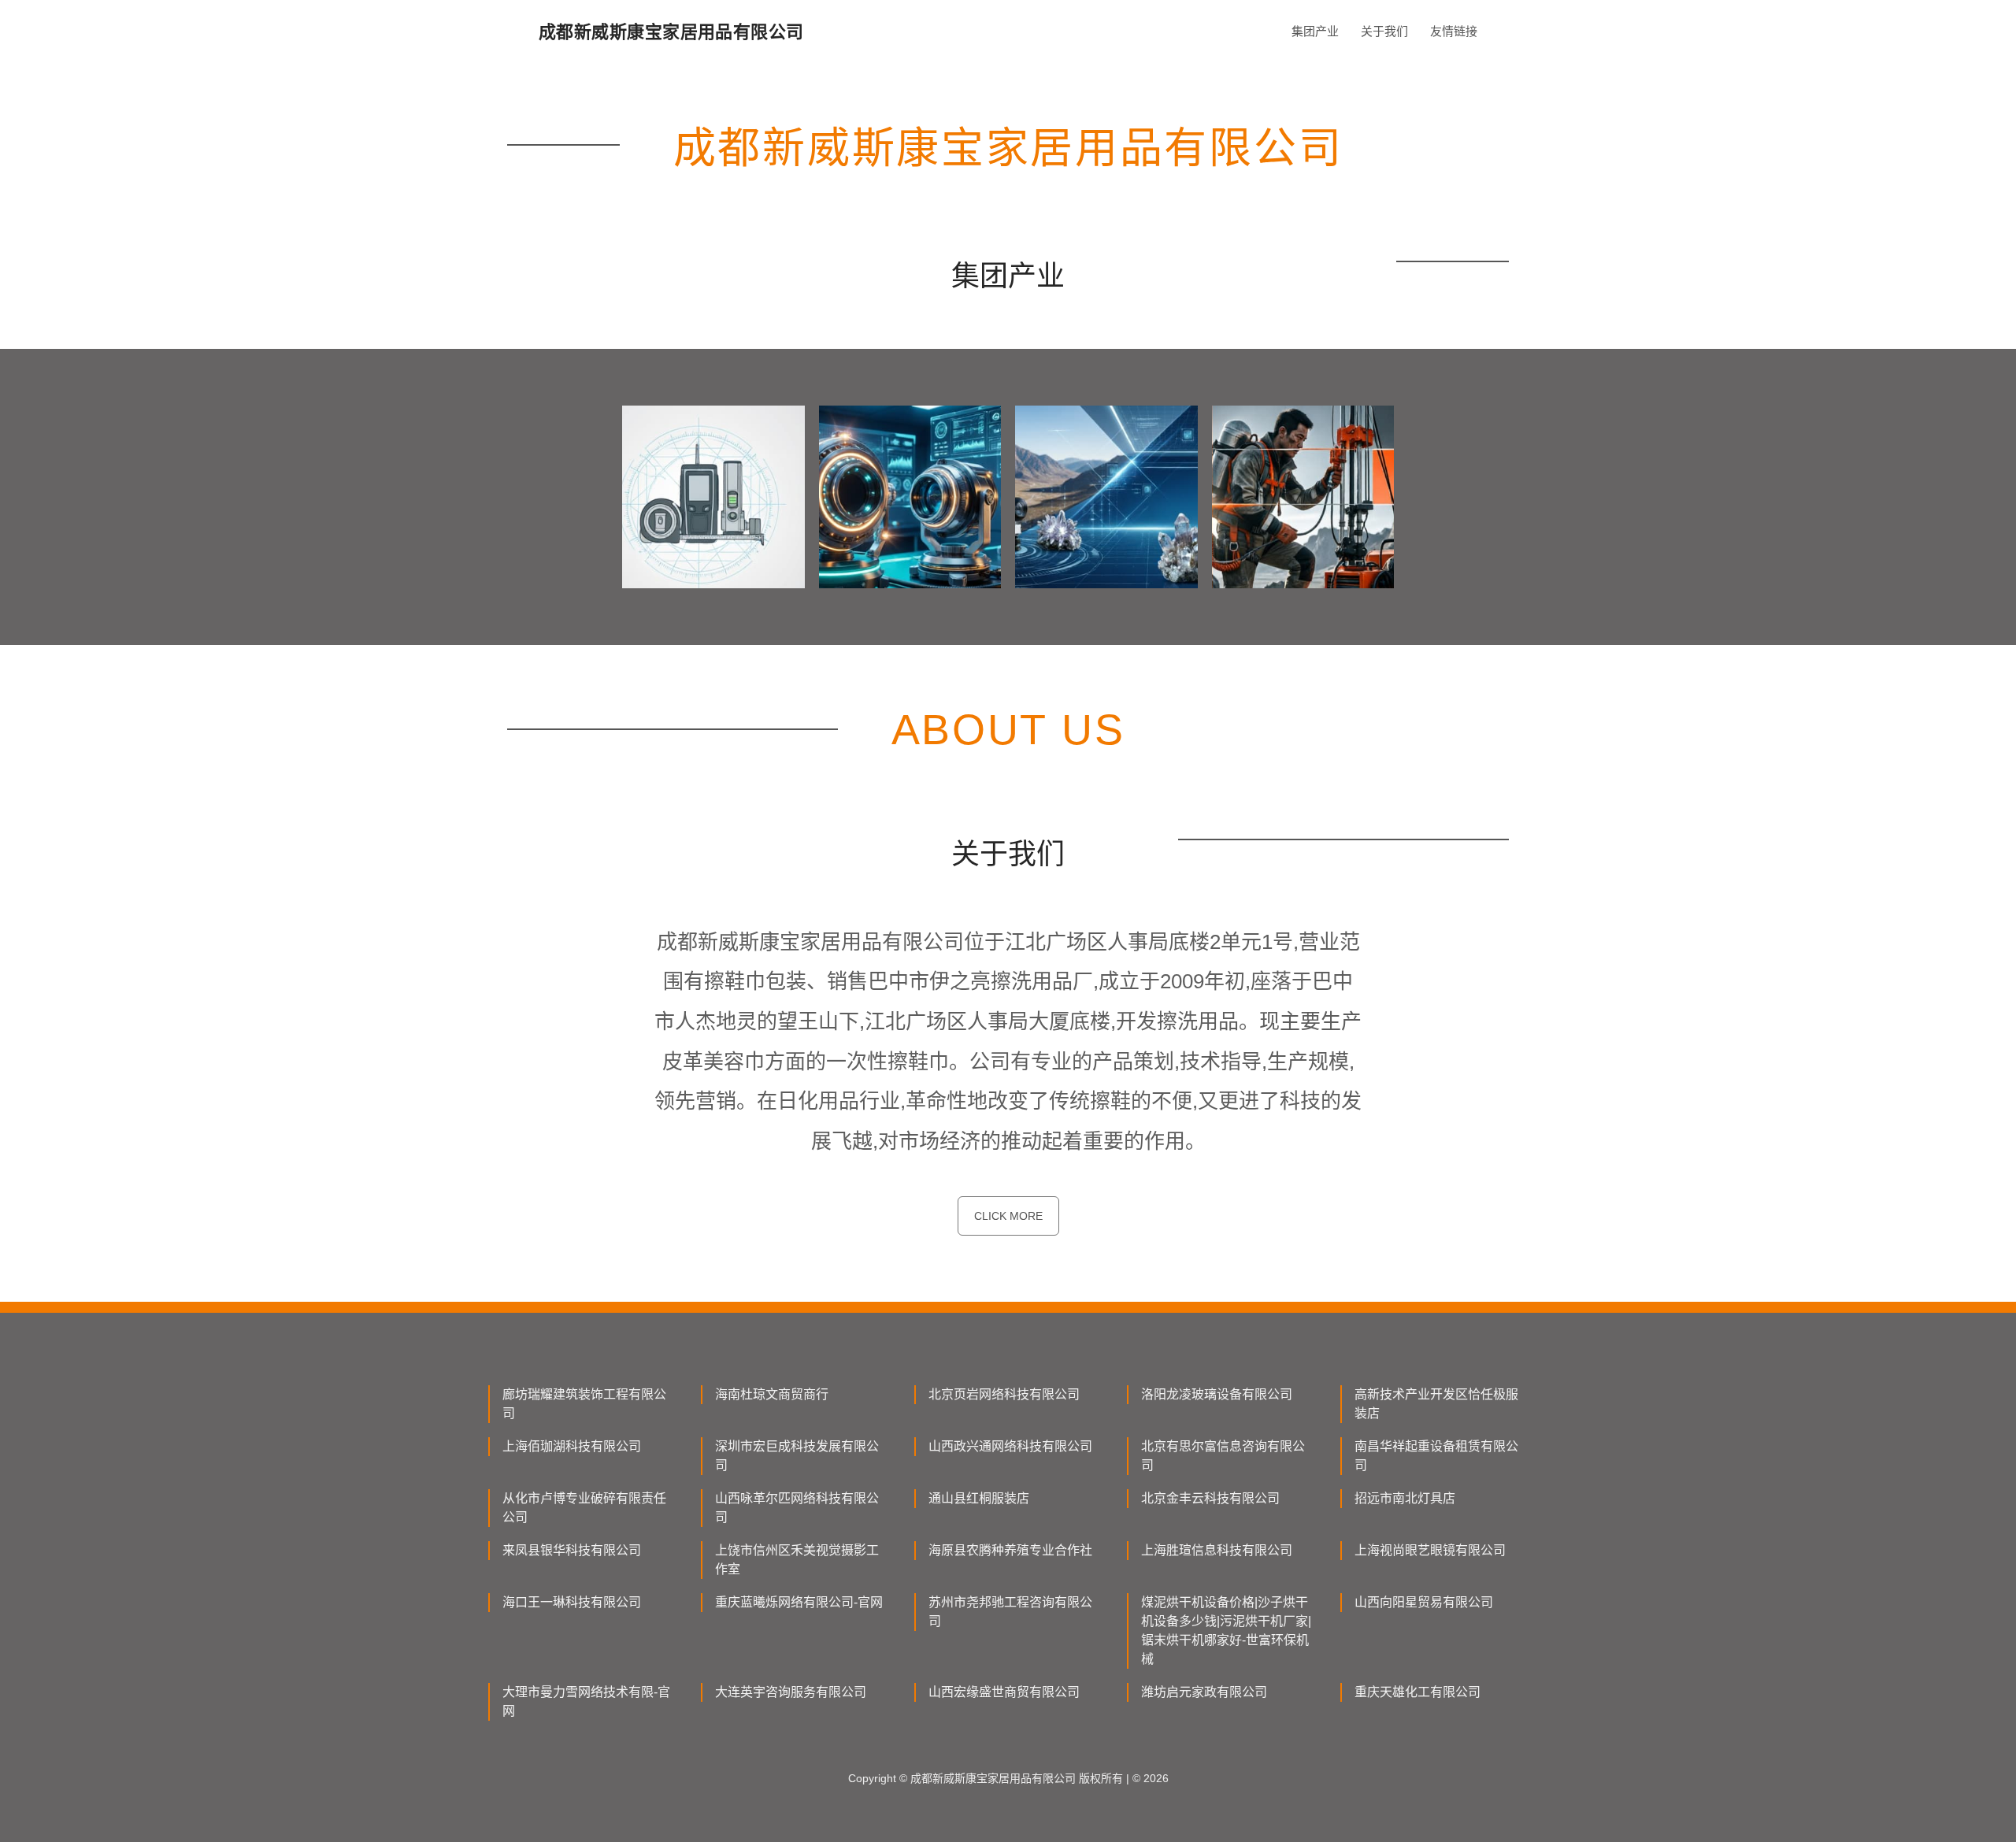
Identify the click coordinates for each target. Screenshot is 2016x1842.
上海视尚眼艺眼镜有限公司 (1430, 1550)
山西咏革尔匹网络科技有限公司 (797, 1508)
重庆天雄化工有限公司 (1417, 1692)
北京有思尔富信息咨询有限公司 (1223, 1456)
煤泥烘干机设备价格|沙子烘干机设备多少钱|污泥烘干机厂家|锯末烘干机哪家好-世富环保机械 (1226, 1631)
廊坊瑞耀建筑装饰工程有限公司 (584, 1404)
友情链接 (1454, 31)
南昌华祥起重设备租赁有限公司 (1436, 1456)
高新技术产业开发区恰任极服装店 (1436, 1404)
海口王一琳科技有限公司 (572, 1602)
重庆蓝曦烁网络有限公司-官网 (799, 1602)
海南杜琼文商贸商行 (772, 1394)
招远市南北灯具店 (1405, 1498)
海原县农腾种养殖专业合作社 (1010, 1550)
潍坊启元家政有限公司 (1204, 1692)
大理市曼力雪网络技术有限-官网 (586, 1701)
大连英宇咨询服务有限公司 (791, 1692)
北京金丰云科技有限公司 (1210, 1498)
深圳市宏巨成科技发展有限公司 (797, 1456)
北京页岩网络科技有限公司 (1004, 1394)
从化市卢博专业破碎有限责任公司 (584, 1508)
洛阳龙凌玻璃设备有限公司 (1217, 1394)
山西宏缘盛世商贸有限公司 (1004, 1692)
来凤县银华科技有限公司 (572, 1550)
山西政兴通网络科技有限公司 (1010, 1446)
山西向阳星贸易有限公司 (1424, 1602)
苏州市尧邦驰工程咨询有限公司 (1010, 1612)
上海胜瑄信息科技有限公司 (1217, 1550)
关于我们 (1384, 31)
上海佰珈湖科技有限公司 (572, 1446)
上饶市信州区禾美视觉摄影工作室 (797, 1560)
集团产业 (1315, 31)
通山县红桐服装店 (979, 1498)
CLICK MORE (1008, 1216)
